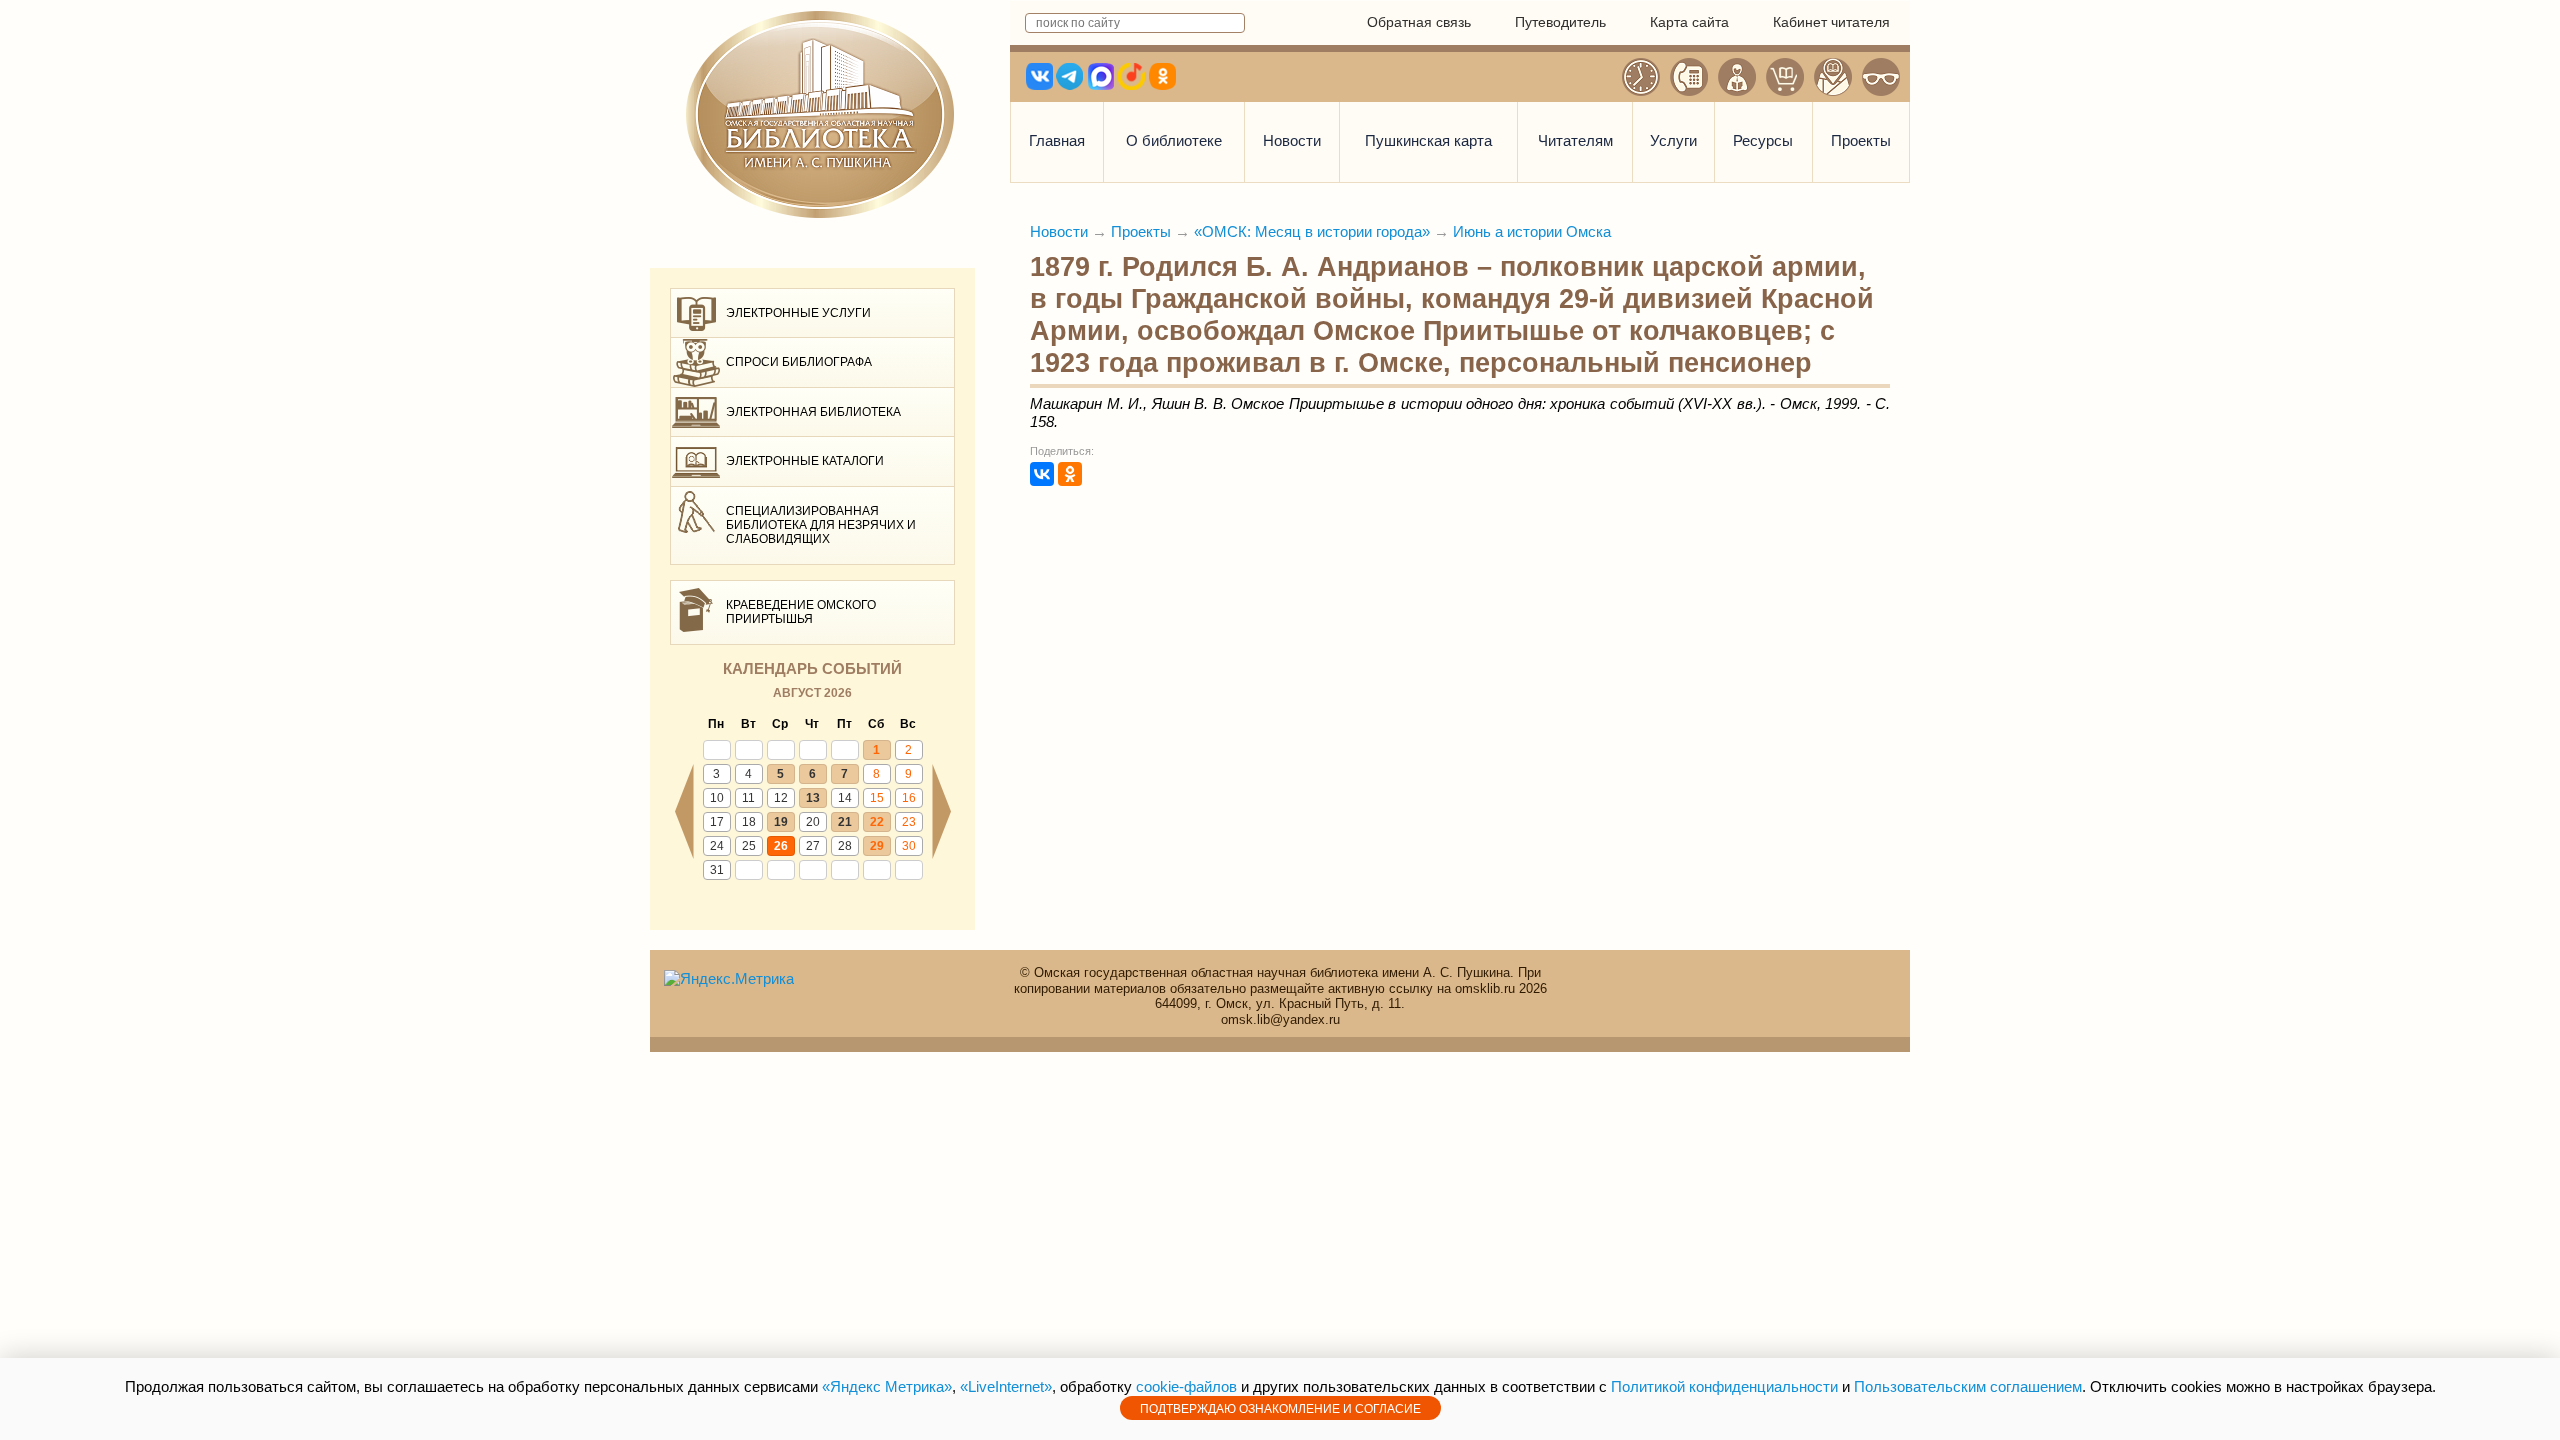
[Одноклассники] (1070, 474)
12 (781, 798)
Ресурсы (1763, 140)
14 (845, 798)
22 (877, 822)
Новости (1292, 140)
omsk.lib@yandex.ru (1280, 1019)
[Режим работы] (1641, 77)
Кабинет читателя (1831, 22)
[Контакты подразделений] (1689, 77)
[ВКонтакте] (1042, 474)
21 (845, 822)
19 (781, 822)
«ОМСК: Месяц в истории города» (1312, 231)
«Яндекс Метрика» (887, 1386)
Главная (1057, 140)
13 (813, 798)
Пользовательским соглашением (1968, 1386)
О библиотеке (1174, 140)
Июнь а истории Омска (1532, 231)
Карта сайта (1689, 22)
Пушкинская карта (1428, 140)
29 (877, 846)
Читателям (1575, 140)
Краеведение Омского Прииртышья (801, 612)
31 (717, 870)
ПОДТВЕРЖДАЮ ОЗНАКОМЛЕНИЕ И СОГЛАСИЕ (1280, 1409)
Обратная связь (1419, 22)
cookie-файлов (1186, 1386)
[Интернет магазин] (1785, 77)
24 (717, 846)
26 (781, 846)
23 (909, 822)
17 (717, 822)
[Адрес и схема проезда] (1833, 77)
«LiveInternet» (1006, 1386)
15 (877, 798)
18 (749, 822)
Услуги (1673, 140)
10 (717, 798)
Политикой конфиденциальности (1724, 1386)
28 (845, 846)
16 (909, 798)
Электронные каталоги (805, 461)
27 (813, 846)
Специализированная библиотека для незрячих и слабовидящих (821, 525)
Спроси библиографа (799, 362)
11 (748, 798)
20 (813, 822)
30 (909, 846)
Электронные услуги (798, 313)
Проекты (1861, 140)
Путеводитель (1560, 22)
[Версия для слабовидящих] (1881, 77)
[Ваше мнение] (1737, 77)
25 (749, 846)
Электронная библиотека (813, 412)
